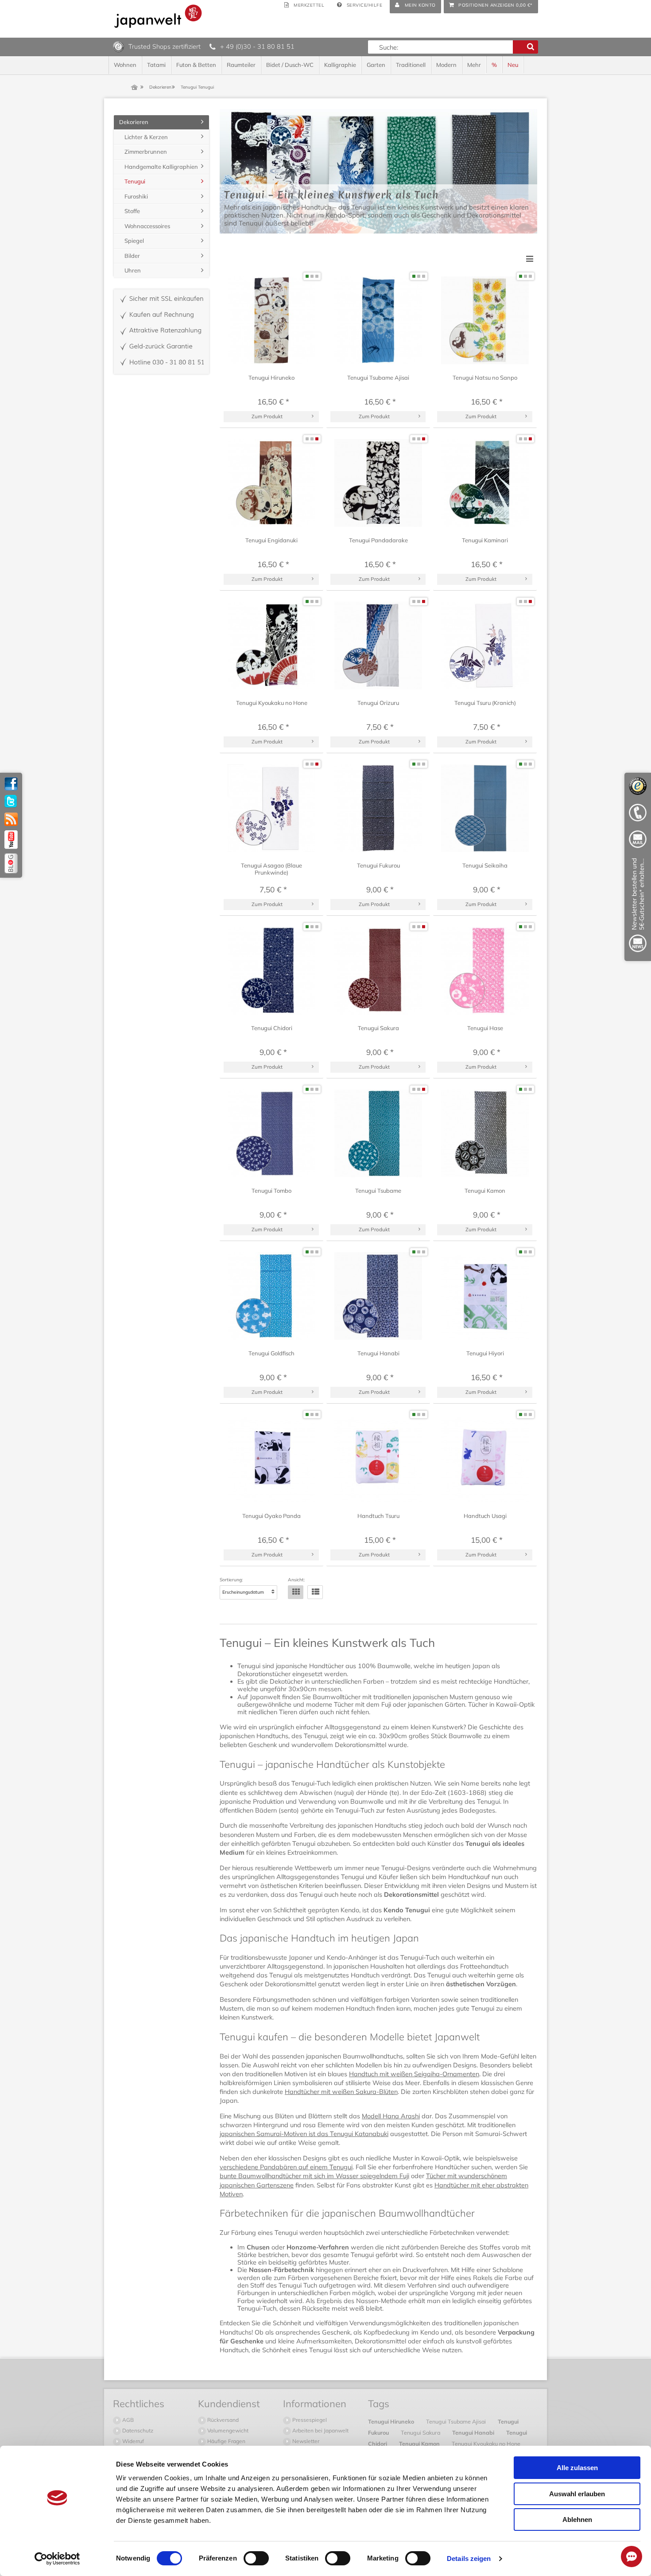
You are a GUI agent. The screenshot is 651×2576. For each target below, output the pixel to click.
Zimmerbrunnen (146, 152)
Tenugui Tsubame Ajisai (457, 2421)
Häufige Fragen (226, 2441)
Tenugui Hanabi (474, 2432)
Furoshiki (136, 196)
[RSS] (11, 819)
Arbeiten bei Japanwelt (320, 2430)
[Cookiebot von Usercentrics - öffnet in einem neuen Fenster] (57, 2559)
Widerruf (132, 2441)
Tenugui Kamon (420, 2444)
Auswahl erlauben (577, 2494)
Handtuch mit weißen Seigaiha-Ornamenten (414, 2074)
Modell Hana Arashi (391, 2116)
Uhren (133, 270)
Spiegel (134, 241)
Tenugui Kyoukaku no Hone (486, 2444)
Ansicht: (296, 1580)
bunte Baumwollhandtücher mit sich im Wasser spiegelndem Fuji (314, 2176)
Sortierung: (231, 1580)
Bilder (132, 256)
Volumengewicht (227, 2430)
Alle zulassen (577, 2468)
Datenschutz (137, 2430)
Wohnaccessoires (147, 226)
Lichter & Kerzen (146, 137)
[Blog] (11, 863)
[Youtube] (11, 840)
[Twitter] (11, 802)
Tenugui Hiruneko (392, 2421)
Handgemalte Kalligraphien (161, 167)
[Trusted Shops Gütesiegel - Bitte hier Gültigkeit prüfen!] (118, 46)
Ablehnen (577, 2520)
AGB (127, 2420)
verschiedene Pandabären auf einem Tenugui (286, 2167)
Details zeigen (469, 2558)
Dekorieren (134, 122)
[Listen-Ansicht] (315, 1592)
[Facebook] (11, 784)
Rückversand (222, 2420)
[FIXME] (638, 907)
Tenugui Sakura (421, 2432)
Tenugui (135, 181)
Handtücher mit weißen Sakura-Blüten (341, 2092)
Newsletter (305, 2441)
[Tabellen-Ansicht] (296, 1592)
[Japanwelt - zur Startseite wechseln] (158, 16)
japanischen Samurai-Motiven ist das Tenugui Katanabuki (304, 2134)
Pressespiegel (309, 2420)
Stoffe (132, 211)
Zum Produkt (267, 416)
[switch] (256, 2558)
